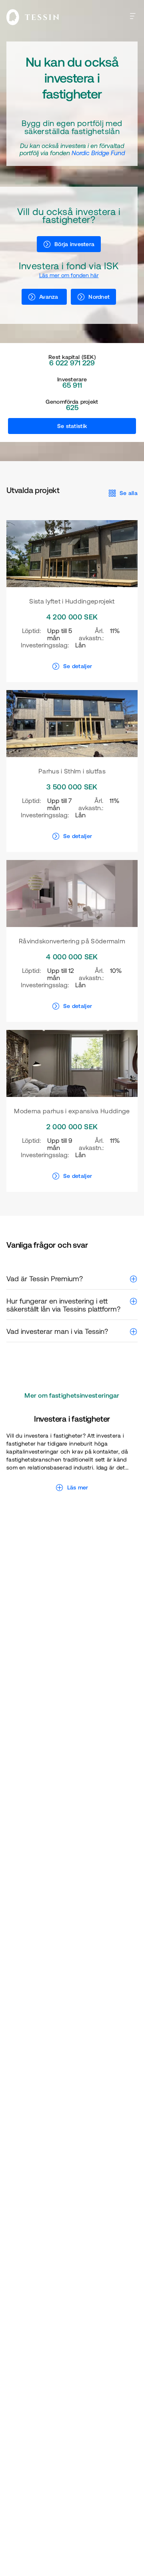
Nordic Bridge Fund (98, 153)
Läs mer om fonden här (69, 275)
